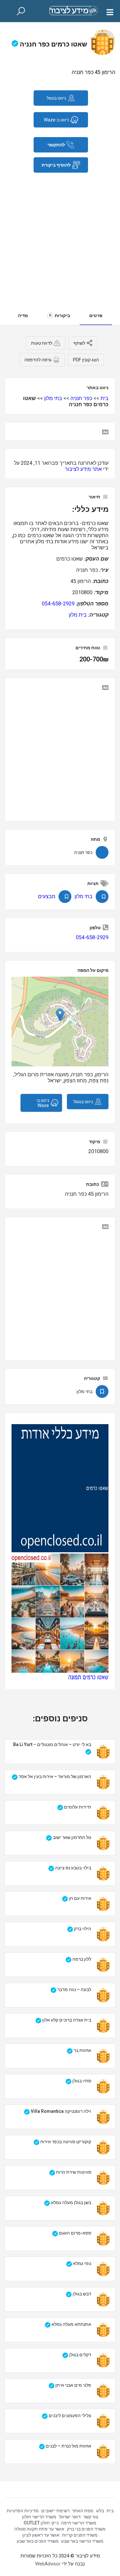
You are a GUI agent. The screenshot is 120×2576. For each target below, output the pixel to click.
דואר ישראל (70, 2517)
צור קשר (91, 2517)
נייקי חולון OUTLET (41, 2523)
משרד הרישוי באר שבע (82, 2541)
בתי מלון (53, 398)
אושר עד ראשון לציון (41, 2535)
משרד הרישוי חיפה (79, 2523)
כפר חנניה (81, 398)
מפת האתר (83, 2511)
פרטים (96, 316)
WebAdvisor (48, 2564)
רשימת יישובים (55, 2511)
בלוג (100, 2511)
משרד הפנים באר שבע (38, 2541)
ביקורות (60, 316)
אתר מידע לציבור (83, 469)
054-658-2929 (58, 604)
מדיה (23, 316)
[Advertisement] (60, 236)
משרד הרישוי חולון (39, 2517)
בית (104, 398)
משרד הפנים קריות (80, 2535)
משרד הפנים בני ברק (86, 2529)
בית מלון (78, 615)
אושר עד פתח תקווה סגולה (39, 2529)
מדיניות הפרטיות (23, 2511)
